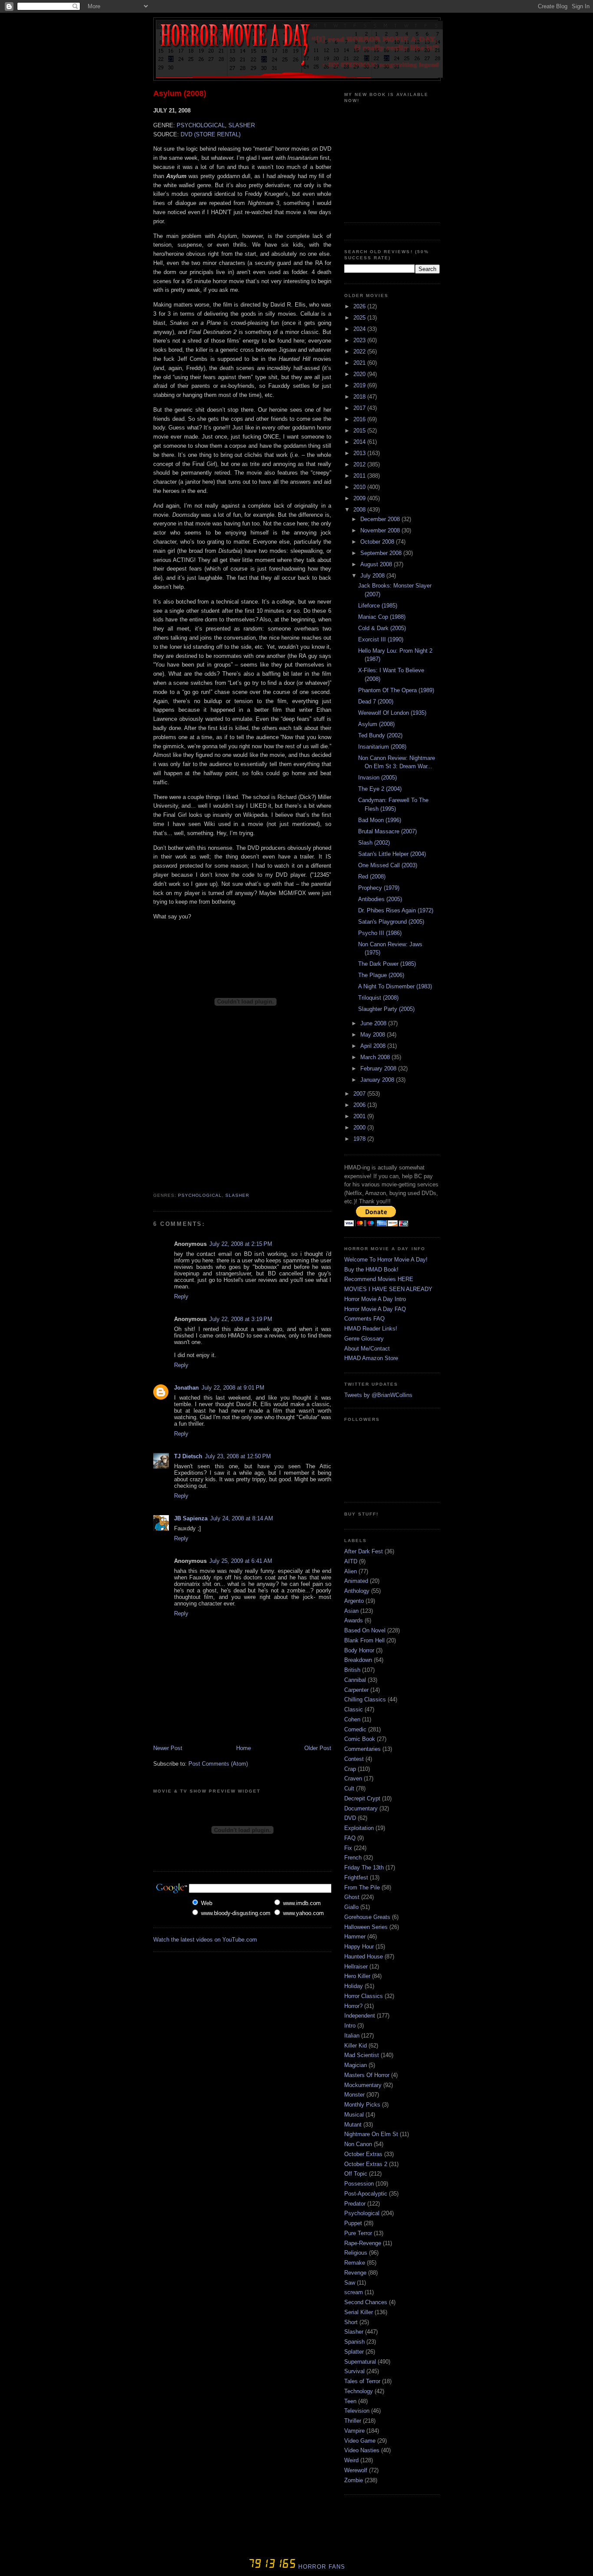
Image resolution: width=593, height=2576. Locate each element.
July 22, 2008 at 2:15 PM (241, 1244)
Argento (354, 1601)
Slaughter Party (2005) (386, 1009)
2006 (360, 1105)
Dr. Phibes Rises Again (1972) (396, 910)
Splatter (354, 2352)
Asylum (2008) (180, 93)
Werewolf (356, 2470)
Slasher (237, 1195)
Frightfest (356, 1878)
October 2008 (378, 542)
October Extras (363, 2154)
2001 (360, 1116)
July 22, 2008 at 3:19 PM (241, 1319)
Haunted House (364, 1957)
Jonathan (186, 1388)
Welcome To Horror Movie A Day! (386, 1260)
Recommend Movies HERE (379, 1279)
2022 (360, 352)
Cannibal (355, 1680)
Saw (350, 2283)
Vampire (354, 2431)
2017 (360, 408)
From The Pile (362, 1887)
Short (351, 2322)
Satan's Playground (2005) (391, 922)
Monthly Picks (362, 2105)
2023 (360, 340)
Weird (351, 2460)
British (352, 1670)
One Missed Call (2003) (388, 865)
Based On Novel (365, 1630)
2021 (360, 363)
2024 (360, 329)
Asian (351, 1611)
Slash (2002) (374, 843)
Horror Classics (364, 1996)
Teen (350, 2401)
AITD (351, 1561)
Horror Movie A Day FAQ (375, 1309)
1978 (360, 1139)
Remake (355, 2263)
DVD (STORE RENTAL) (211, 134)
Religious (356, 2253)
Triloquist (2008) (378, 998)
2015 (360, 431)
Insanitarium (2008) (382, 747)
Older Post (318, 1748)
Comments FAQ (364, 1319)
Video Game (360, 2441)
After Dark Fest (364, 1551)
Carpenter (356, 1690)
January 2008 (378, 1080)
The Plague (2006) (381, 975)
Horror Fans (321, 2567)
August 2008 (377, 564)
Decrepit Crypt (362, 1798)
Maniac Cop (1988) (382, 617)
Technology (359, 2391)
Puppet (353, 2223)
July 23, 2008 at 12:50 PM (238, 1456)
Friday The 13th (364, 1868)
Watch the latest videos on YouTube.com (205, 1940)
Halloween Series (366, 1927)
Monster (354, 2095)
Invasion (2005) (377, 778)
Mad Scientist (362, 2055)
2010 (360, 487)
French (353, 1858)
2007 (360, 1094)
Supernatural (360, 2362)
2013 (360, 453)
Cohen (352, 1719)
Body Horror (359, 1650)
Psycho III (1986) (380, 933)
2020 (360, 374)
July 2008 (373, 576)
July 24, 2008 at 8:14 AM (242, 1518)
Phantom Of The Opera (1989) (396, 690)
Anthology (357, 1591)
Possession (359, 2184)
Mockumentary (363, 2085)
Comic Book (360, 1739)
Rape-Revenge (363, 2243)
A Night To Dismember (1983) (395, 986)
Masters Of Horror (367, 2075)
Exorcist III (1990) (381, 639)
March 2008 (376, 1057)
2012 (360, 464)
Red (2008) (372, 877)
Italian (352, 2036)
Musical (354, 2115)
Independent (360, 2016)
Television (357, 2411)
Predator (355, 2204)
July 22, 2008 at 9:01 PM (233, 1388)
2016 (360, 419)
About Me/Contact (367, 1349)
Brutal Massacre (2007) (387, 831)
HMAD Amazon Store (371, 1358)
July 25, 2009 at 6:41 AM (241, 1561)
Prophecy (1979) (379, 888)
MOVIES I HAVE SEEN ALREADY (388, 1289)
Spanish (354, 2342)
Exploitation (359, 1828)
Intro (350, 2026)
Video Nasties (362, 2450)
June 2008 (374, 1023)
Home (244, 1748)
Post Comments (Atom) (218, 1764)
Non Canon (358, 2144)
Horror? (353, 2006)
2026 (360, 306)
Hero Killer (357, 1976)
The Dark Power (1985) (387, 964)
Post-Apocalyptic (366, 2194)
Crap (350, 1769)
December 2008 (381, 519)
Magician (356, 2065)
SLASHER (242, 125)
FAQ (350, 1838)
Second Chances (366, 2302)
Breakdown (358, 1660)
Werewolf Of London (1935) (392, 713)
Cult (349, 1788)
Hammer (355, 1937)
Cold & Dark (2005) (382, 628)
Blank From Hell (364, 1640)
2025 (360, 318)
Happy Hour (359, 1947)
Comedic (355, 1729)
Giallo (351, 1907)
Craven (353, 1778)
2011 (360, 476)
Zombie (354, 2480)
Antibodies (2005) (380, 899)
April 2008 (374, 1046)
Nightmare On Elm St (371, 2134)
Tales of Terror (362, 2381)
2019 (360, 385)
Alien (351, 1571)
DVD (350, 1818)
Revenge (355, 2273)
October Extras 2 (366, 2164)
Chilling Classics (365, 1699)
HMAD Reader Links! (371, 1329)
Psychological (200, 1195)
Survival (354, 2371)
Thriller (353, 2421)
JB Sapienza (191, 1518)
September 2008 (382, 553)
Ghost (352, 1897)
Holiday (354, 1986)
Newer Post (168, 1748)
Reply (181, 1296)
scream (354, 2292)
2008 (360, 510)
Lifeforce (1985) (378, 606)
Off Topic (356, 2174)
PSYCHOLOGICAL (201, 125)
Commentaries (362, 1749)
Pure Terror (358, 2233)
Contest (354, 1759)
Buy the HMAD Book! (371, 1270)
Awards (354, 1620)
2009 (360, 498)
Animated (356, 1581)
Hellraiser (356, 1967)
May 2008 (374, 1035)
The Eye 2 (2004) (380, 789)
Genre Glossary (364, 1339)
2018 (360, 397)
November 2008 (381, 530)
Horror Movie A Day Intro (375, 1299)
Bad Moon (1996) (380, 820)
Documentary (361, 1808)
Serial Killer (359, 2312)
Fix (348, 1848)
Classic (354, 1709)
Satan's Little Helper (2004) (392, 854)
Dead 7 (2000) (376, 702)
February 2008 (379, 1068)
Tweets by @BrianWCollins (378, 1395)
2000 (360, 1128)
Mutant (353, 2125)
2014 (360, 442)
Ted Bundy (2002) (380, 735)
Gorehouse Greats (367, 1917)
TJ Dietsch (188, 1456)
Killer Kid (356, 2046)
